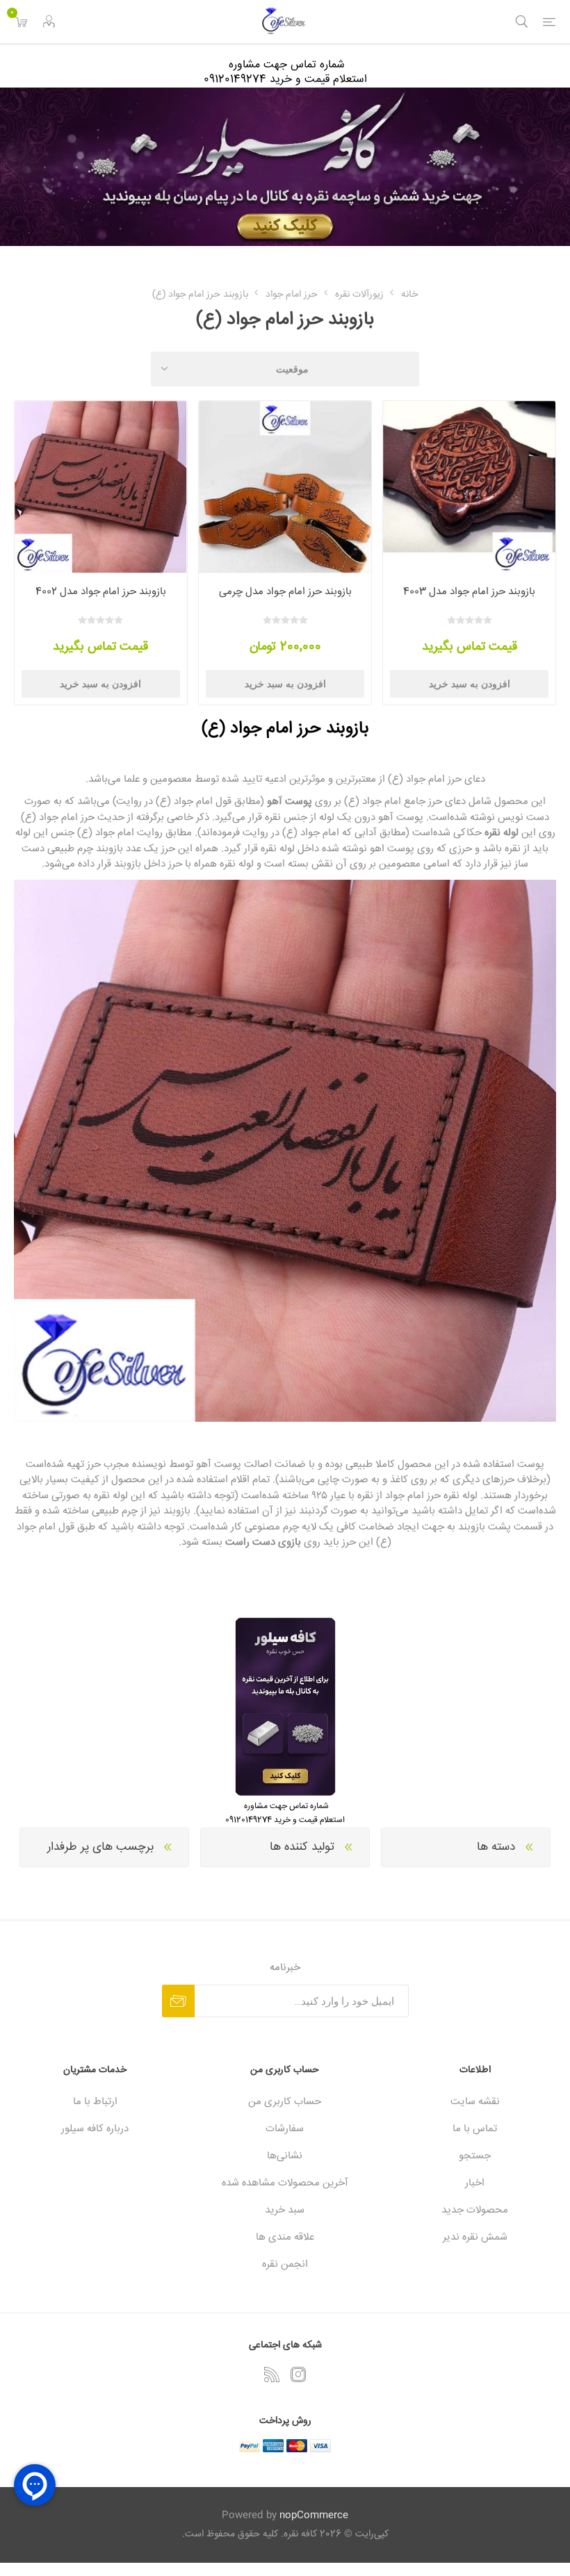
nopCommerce (314, 2516)
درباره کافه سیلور (95, 2129)
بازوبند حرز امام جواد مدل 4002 (101, 592)
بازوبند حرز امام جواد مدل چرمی (285, 592)
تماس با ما (475, 2129)
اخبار (475, 2183)
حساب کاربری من (285, 2102)
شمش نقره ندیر (475, 2237)
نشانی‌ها (285, 2156)
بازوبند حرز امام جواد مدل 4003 (469, 592)
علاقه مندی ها (285, 2237)
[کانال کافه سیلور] (285, 167)
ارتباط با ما (95, 2102)
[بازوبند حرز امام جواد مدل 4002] (101, 487)
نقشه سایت (475, 2102)
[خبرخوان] (272, 2374)
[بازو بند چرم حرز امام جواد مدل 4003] (469, 487)
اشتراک (178, 2001)
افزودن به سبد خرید (470, 684)
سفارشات (285, 2129)
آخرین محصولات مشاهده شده (285, 2183)
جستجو (475, 2156)
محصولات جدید (475, 2210)
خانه (409, 295)
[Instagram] (298, 2374)
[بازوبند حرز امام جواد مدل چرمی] (285, 487)
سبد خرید (285, 2210)
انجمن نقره (285, 2264)
